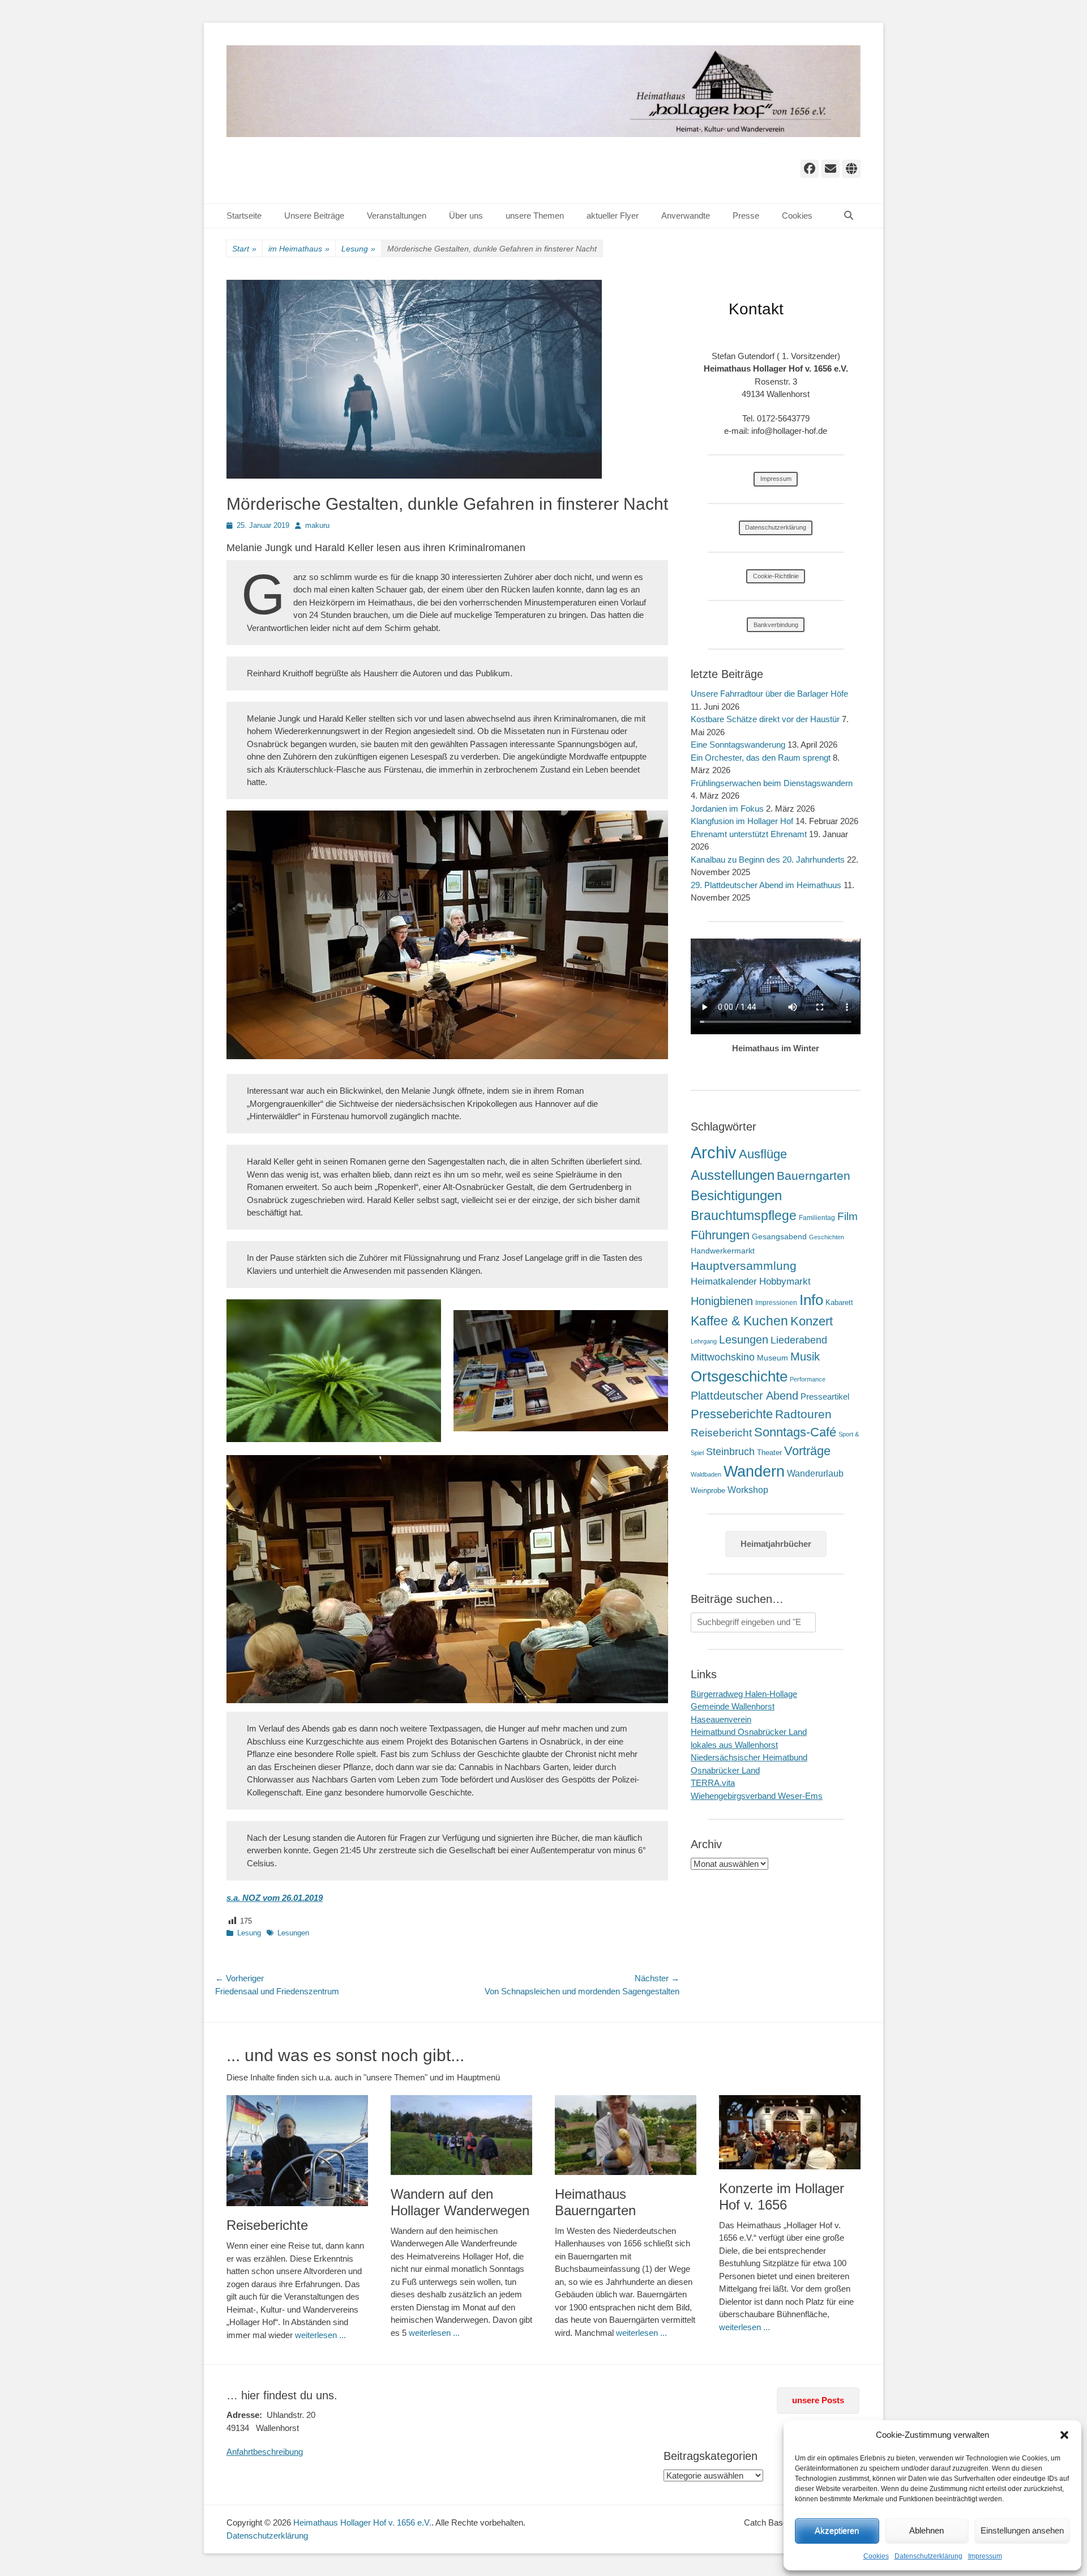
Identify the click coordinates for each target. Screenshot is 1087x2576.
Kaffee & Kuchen (739, 1321)
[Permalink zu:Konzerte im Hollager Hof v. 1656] (790, 2132)
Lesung (358, 249)
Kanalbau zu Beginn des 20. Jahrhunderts (768, 860)
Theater (769, 1453)
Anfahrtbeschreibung (265, 2452)
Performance (808, 1379)
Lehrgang (704, 1341)
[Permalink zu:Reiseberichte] (297, 2151)
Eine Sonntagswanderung (738, 745)
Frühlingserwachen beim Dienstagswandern (772, 783)
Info (811, 1300)
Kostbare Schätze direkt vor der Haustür (765, 719)
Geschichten (827, 1237)
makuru (317, 525)
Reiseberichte (267, 2225)
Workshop (748, 1490)
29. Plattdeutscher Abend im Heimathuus (766, 885)
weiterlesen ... (320, 2335)
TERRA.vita (713, 1783)
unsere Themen (535, 216)
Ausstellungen (733, 1175)
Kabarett (839, 1302)
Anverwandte (686, 216)
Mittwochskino (723, 1357)
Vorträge (807, 1451)
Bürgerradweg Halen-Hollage (744, 1694)
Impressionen (776, 1303)
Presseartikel (825, 1396)
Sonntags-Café (795, 1432)
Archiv (714, 1152)
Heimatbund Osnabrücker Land (749, 1732)
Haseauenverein (721, 1719)
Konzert (812, 1321)
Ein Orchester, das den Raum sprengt (761, 758)
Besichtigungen (736, 1195)
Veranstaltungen (397, 216)
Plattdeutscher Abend (744, 1396)
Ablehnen (926, 2530)
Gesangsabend (779, 1236)
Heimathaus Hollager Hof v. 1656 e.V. (362, 2522)
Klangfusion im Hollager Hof (742, 821)
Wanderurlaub (815, 1473)
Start (244, 249)
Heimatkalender (724, 1281)
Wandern (754, 1471)
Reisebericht (721, 1433)
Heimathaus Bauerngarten (595, 2202)
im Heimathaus (299, 249)
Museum (773, 1358)
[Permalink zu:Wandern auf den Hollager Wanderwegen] (461, 2135)
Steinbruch (730, 1452)
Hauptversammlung (744, 1266)
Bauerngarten (814, 1176)
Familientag (817, 1218)
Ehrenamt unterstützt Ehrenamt (749, 834)
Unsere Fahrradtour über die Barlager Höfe (769, 694)
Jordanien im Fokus (727, 809)
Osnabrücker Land (725, 1770)
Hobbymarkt (785, 1281)
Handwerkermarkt (723, 1251)
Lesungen (293, 1933)
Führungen (720, 1235)
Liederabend (799, 1340)
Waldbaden (706, 1474)
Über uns (466, 216)
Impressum (985, 2556)
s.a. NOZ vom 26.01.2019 (275, 1898)
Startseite (244, 216)
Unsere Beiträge (314, 216)
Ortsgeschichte (739, 1376)
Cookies (876, 2556)
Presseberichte (732, 1414)
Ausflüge (763, 1154)
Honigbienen (722, 1301)
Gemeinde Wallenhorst (733, 1706)
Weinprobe (708, 1490)
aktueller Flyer (613, 216)
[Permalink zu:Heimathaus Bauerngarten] (626, 2135)
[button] (1064, 2435)
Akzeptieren (837, 2530)
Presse (746, 216)
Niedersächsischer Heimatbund (749, 1757)
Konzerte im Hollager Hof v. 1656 (782, 2197)
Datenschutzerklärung (928, 2556)
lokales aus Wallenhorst (734, 1745)
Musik (805, 1356)
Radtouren (803, 1414)
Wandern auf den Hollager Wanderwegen (460, 2202)
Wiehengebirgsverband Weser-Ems (757, 1796)
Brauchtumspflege (744, 1216)
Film (848, 1216)
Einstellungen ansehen (1022, 2530)
